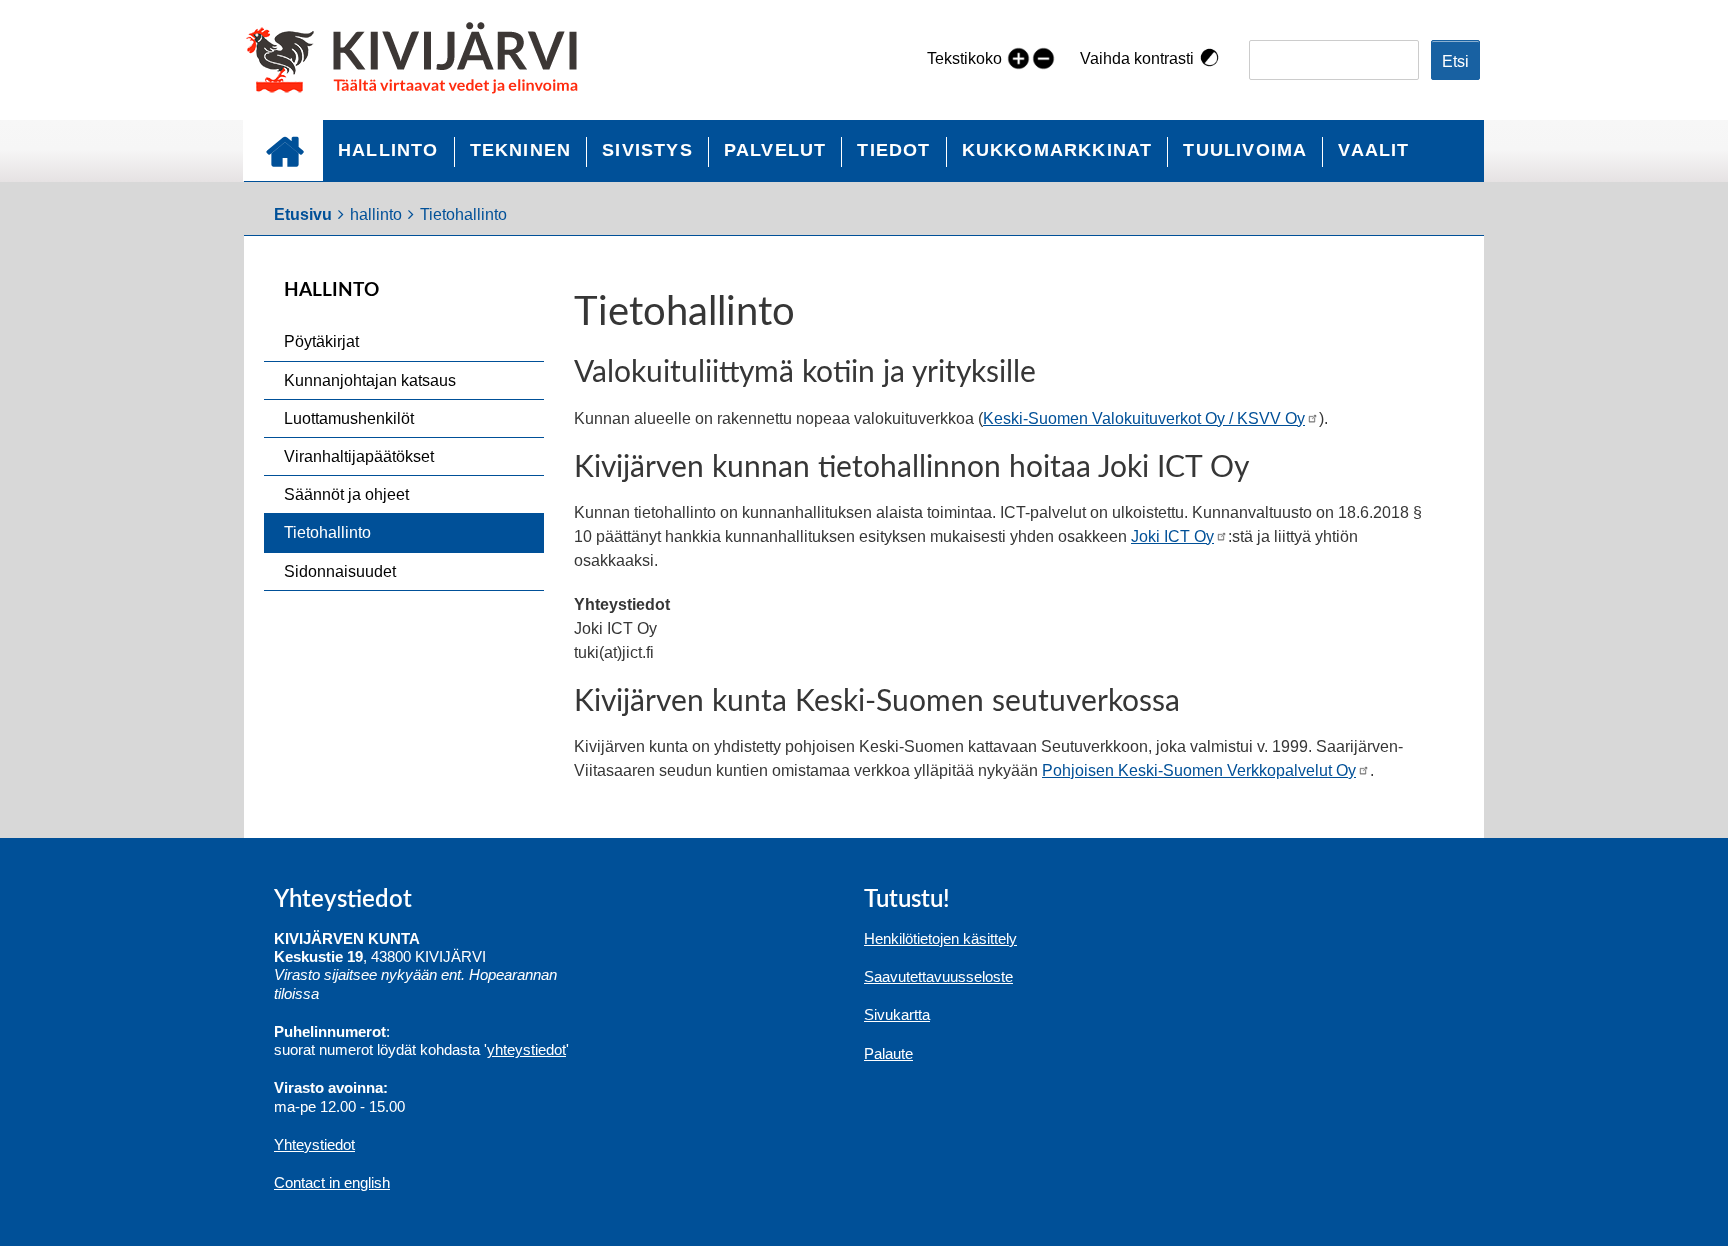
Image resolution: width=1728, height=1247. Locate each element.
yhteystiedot (526, 1049)
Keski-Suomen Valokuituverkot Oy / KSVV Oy (1144, 418)
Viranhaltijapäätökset (359, 456)
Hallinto (388, 150)
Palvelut (775, 150)
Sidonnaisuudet (340, 571)
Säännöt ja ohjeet (346, 494)
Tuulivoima (1245, 150)
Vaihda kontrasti (1137, 58)
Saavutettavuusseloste (938, 976)
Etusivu (283, 150)
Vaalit (1373, 150)
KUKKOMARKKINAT (1057, 150)
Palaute (888, 1053)
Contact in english (332, 1182)
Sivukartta (897, 1014)
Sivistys (647, 150)
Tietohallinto (327, 532)
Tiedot (893, 150)
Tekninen (521, 150)
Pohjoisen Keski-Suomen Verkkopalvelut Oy (1199, 770)
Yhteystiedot (314, 1144)
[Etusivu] (420, 60)
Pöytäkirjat (321, 341)
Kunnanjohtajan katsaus (370, 380)
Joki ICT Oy (1172, 536)
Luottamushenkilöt (349, 418)
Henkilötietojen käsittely (940, 938)
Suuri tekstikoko (1018, 57)
